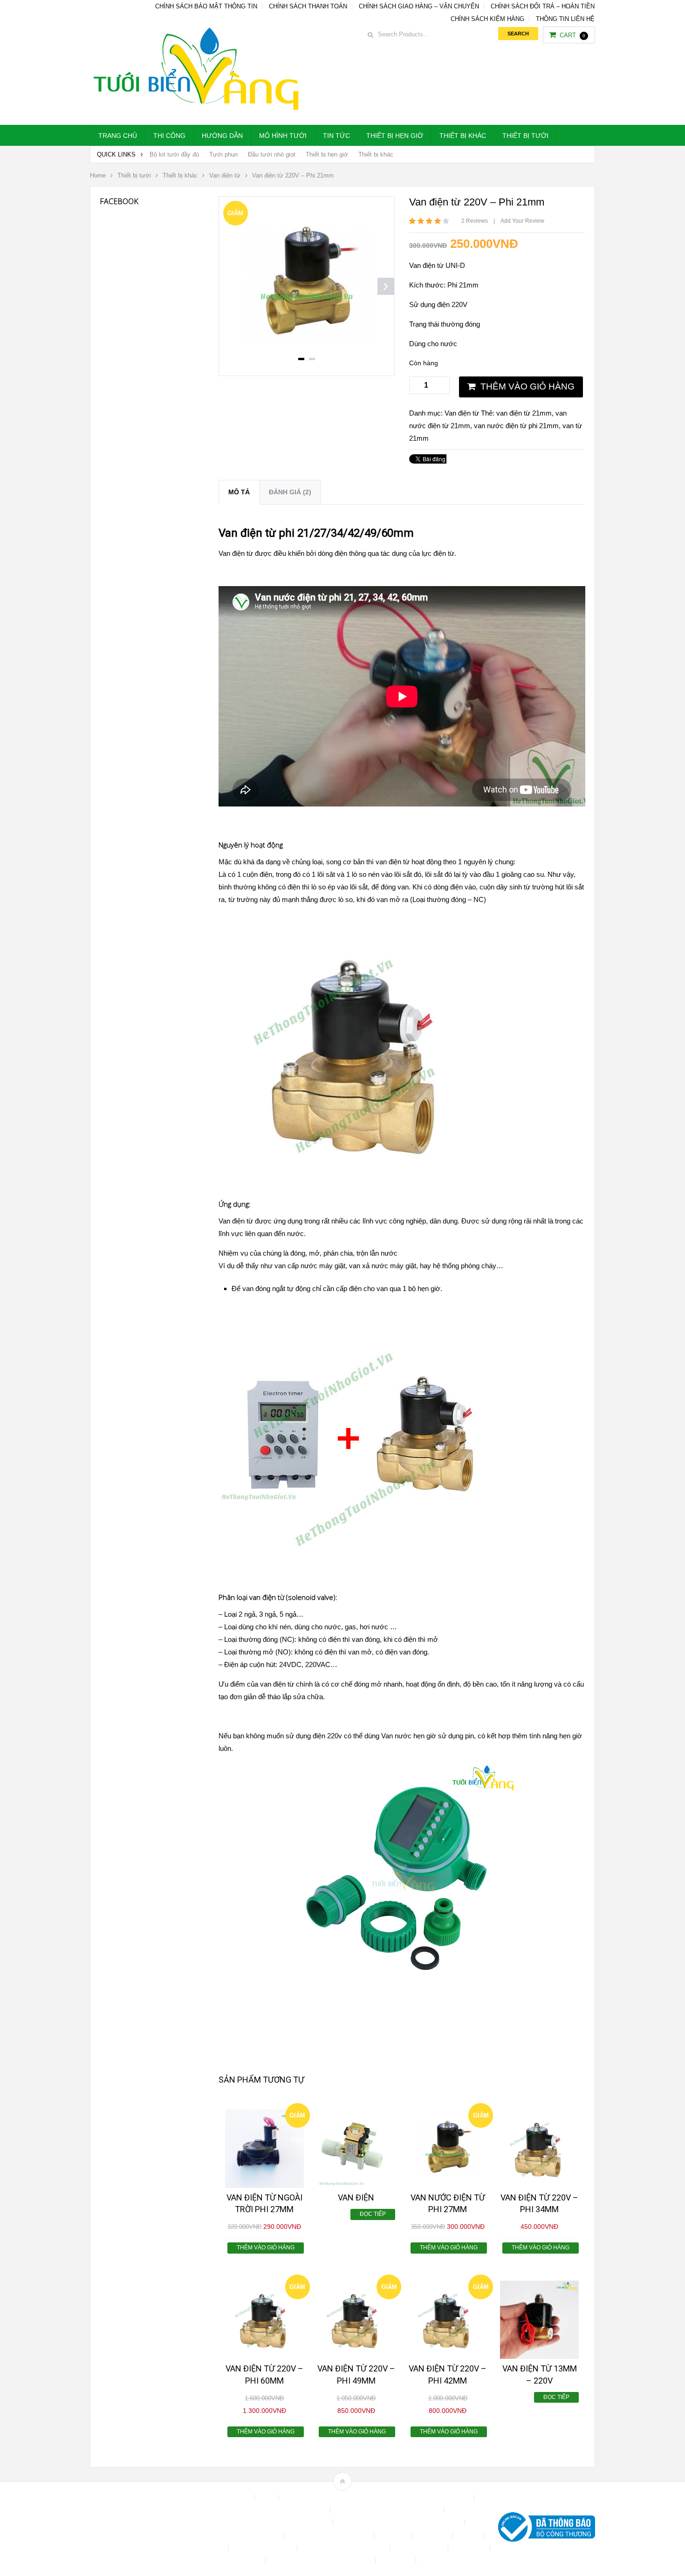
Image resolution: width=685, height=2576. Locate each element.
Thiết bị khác (463, 136)
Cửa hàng (394, 2535)
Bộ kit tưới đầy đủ (174, 154)
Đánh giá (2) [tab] (290, 492)
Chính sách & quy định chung (285, 2510)
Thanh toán (470, 2548)
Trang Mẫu (397, 2560)
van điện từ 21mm (524, 413)
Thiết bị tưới (525, 136)
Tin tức (336, 136)
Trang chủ (118, 136)
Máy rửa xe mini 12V (264, 2548)
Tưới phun (223, 154)
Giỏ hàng (212, 2548)
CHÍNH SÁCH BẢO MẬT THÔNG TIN (206, 6)
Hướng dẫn (222, 136)
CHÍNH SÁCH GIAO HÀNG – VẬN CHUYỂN (419, 6)
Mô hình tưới (283, 136)
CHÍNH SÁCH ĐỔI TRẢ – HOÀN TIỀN (543, 6)
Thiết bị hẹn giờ (395, 136)
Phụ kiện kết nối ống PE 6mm (344, 2548)
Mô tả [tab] (239, 492)
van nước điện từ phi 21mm (516, 426)
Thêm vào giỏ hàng (527, 386)
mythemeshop (138, 2529)
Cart (572, 35)
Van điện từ (225, 175)
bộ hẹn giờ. (425, 1288)
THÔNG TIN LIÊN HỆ (565, 19)
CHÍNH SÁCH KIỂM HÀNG (487, 19)
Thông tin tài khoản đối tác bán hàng (321, 2560)
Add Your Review (522, 221)
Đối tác (469, 2535)
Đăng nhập (433, 2535)
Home (98, 175)
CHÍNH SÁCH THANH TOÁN (308, 6)
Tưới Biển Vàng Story (452, 2560)
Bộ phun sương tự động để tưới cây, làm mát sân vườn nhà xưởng (377, 2497)
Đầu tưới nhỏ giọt (272, 154)
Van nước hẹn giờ (409, 1736)
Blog (267, 2497)
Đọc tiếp (373, 2214)
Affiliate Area (233, 2497)
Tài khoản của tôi (420, 2548)
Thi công (169, 136)
